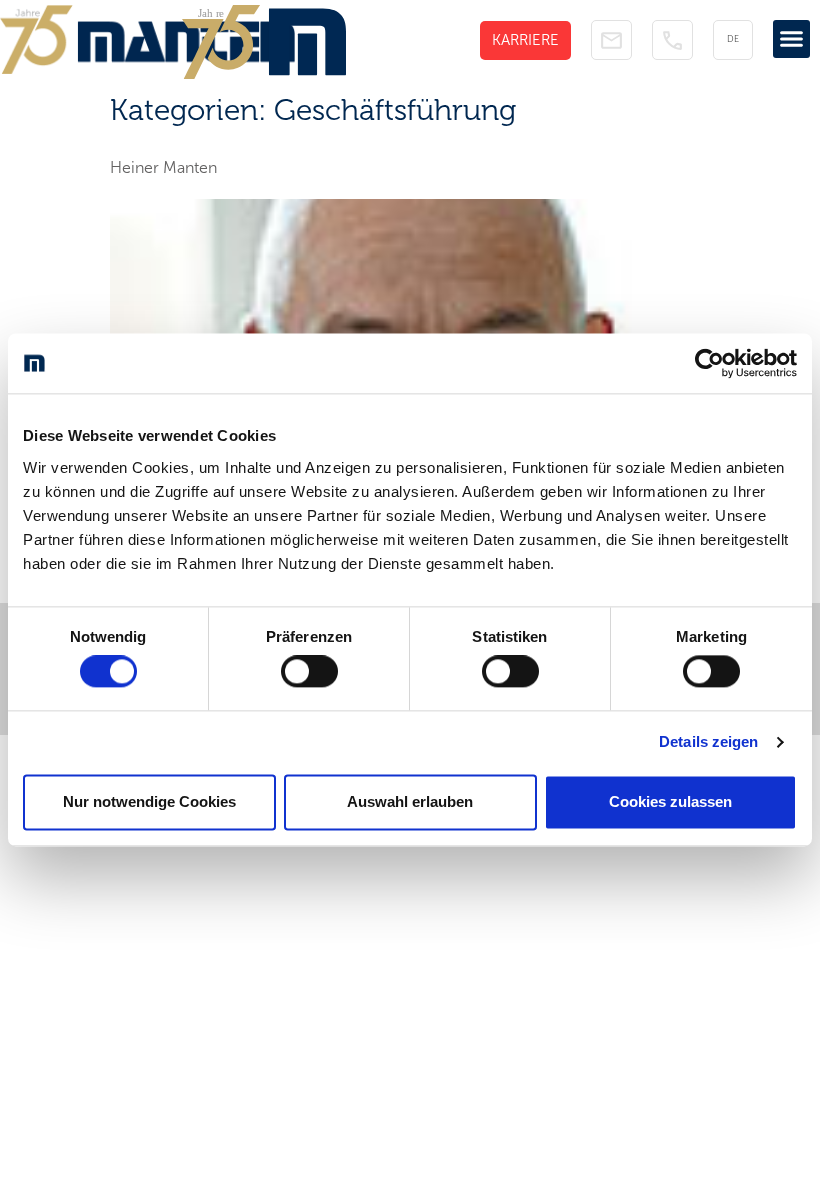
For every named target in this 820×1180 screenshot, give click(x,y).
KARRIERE (525, 40)
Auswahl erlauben (410, 801)
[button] (792, 39)
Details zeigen (708, 742)
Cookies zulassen (670, 801)
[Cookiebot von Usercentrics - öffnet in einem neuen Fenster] (709, 363)
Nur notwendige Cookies (149, 801)
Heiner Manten (163, 167)
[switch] (309, 672)
